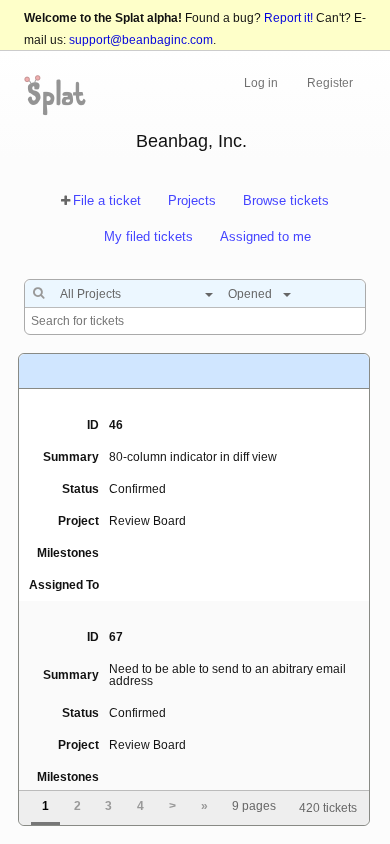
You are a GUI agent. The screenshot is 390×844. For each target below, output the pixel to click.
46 (116, 425)
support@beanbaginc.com (141, 40)
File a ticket (107, 200)
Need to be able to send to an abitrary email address (227, 675)
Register (330, 83)
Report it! (288, 18)
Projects (192, 200)
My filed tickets (148, 236)
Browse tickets (286, 200)
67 (116, 637)
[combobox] (131, 294)
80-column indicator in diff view (193, 457)
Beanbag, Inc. (191, 141)
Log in (261, 83)
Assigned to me (265, 236)
